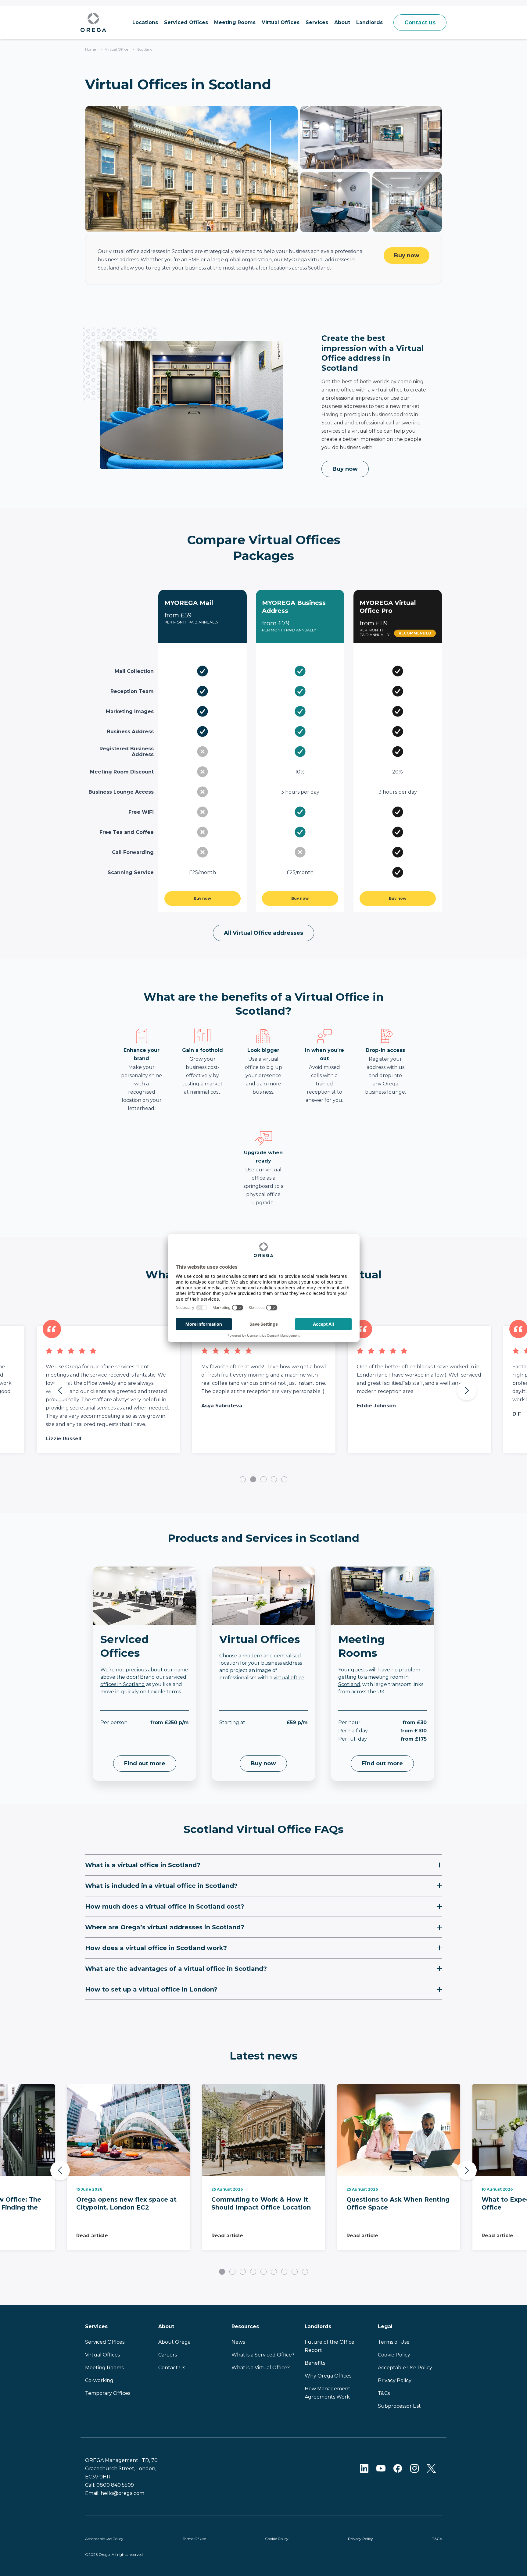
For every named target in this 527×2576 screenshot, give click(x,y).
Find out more (145, 1763)
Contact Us (172, 2368)
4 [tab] (274, 1479)
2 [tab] (253, 1479)
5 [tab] (284, 1479)
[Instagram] (414, 2468)
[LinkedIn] (364, 2468)
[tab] (263, 1865)
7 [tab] (284, 2272)
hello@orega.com (122, 2493)
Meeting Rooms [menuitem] (235, 22)
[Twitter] (431, 2468)
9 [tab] (305, 2272)
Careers (168, 2355)
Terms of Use (394, 2342)
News (238, 2342)
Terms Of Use (194, 2539)
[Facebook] (398, 2468)
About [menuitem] (342, 22)
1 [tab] (243, 1479)
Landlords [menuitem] (369, 22)
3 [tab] (263, 1479)
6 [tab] (274, 2272)
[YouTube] (381, 2468)
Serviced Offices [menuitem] (186, 22)
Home (90, 49)
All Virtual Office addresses (263, 933)
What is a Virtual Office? (261, 2368)
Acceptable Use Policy (405, 2368)
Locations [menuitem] (145, 22)
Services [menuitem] (317, 22)
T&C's (437, 2539)
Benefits (315, 2363)
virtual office (289, 1678)
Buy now (407, 255)
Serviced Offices (105, 2342)
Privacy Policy (395, 2380)
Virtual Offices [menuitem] (281, 22)
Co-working (99, 2380)
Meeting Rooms (104, 2368)
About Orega (174, 2342)
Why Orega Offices (328, 2376)
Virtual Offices (102, 2355)
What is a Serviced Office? (263, 2355)
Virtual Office (117, 49)
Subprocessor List (399, 2406)
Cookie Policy (394, 2355)
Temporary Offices (108, 2393)
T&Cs (384, 2393)
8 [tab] (295, 2272)
